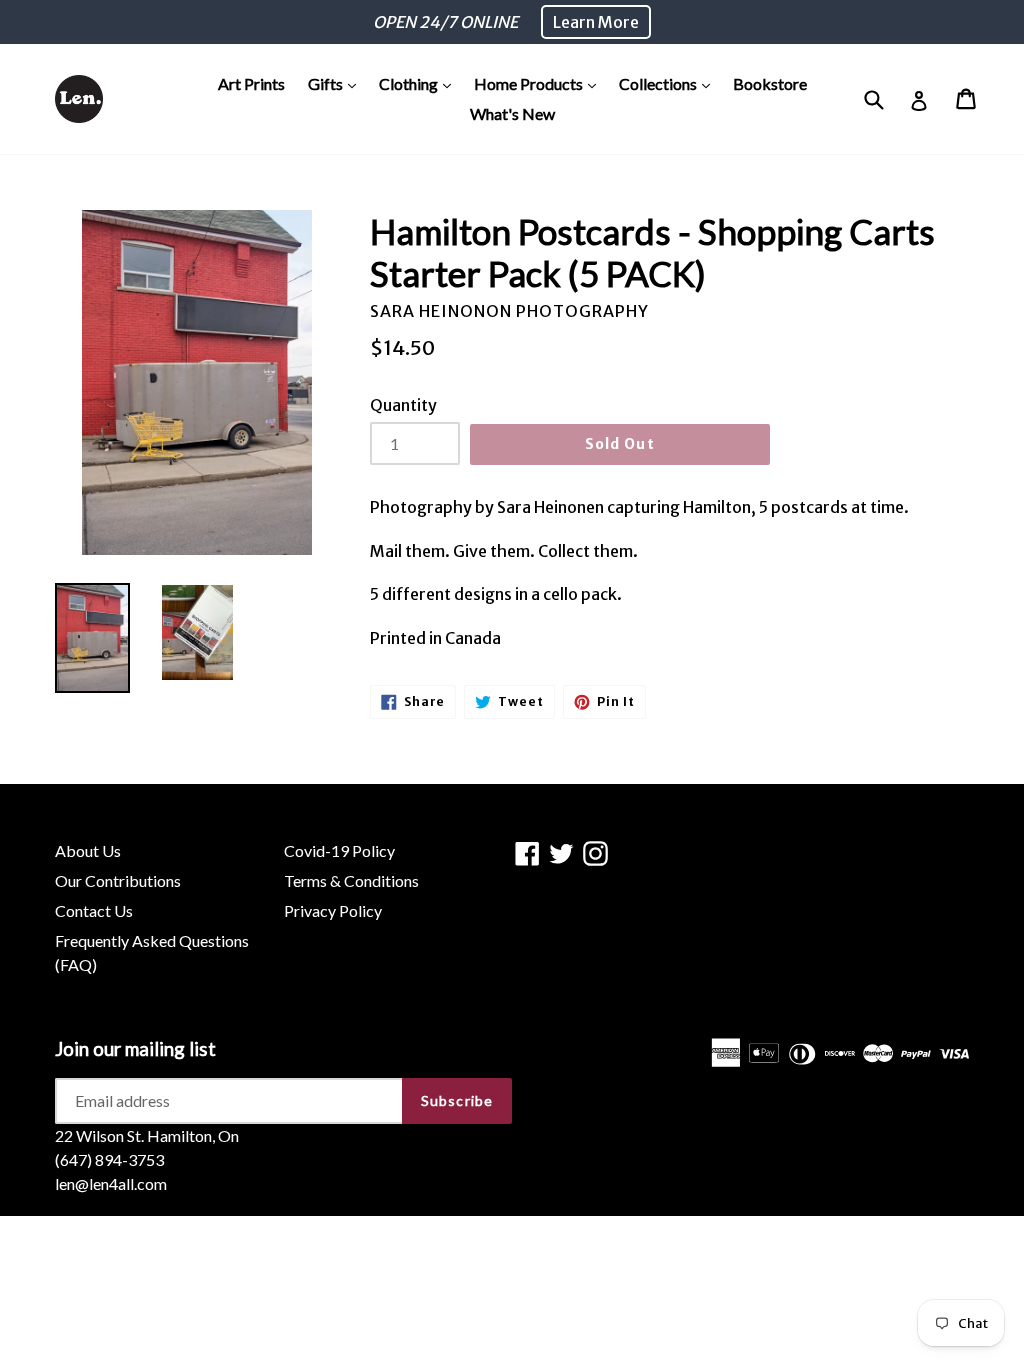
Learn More (596, 22)
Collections (669, 83)
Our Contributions (118, 880)
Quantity (403, 405)
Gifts (337, 83)
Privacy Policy (333, 910)
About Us (88, 850)
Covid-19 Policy (339, 850)
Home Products (540, 83)
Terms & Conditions (351, 880)
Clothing (420, 83)
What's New (512, 113)
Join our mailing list (135, 1049)
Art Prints (251, 83)
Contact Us (94, 910)
